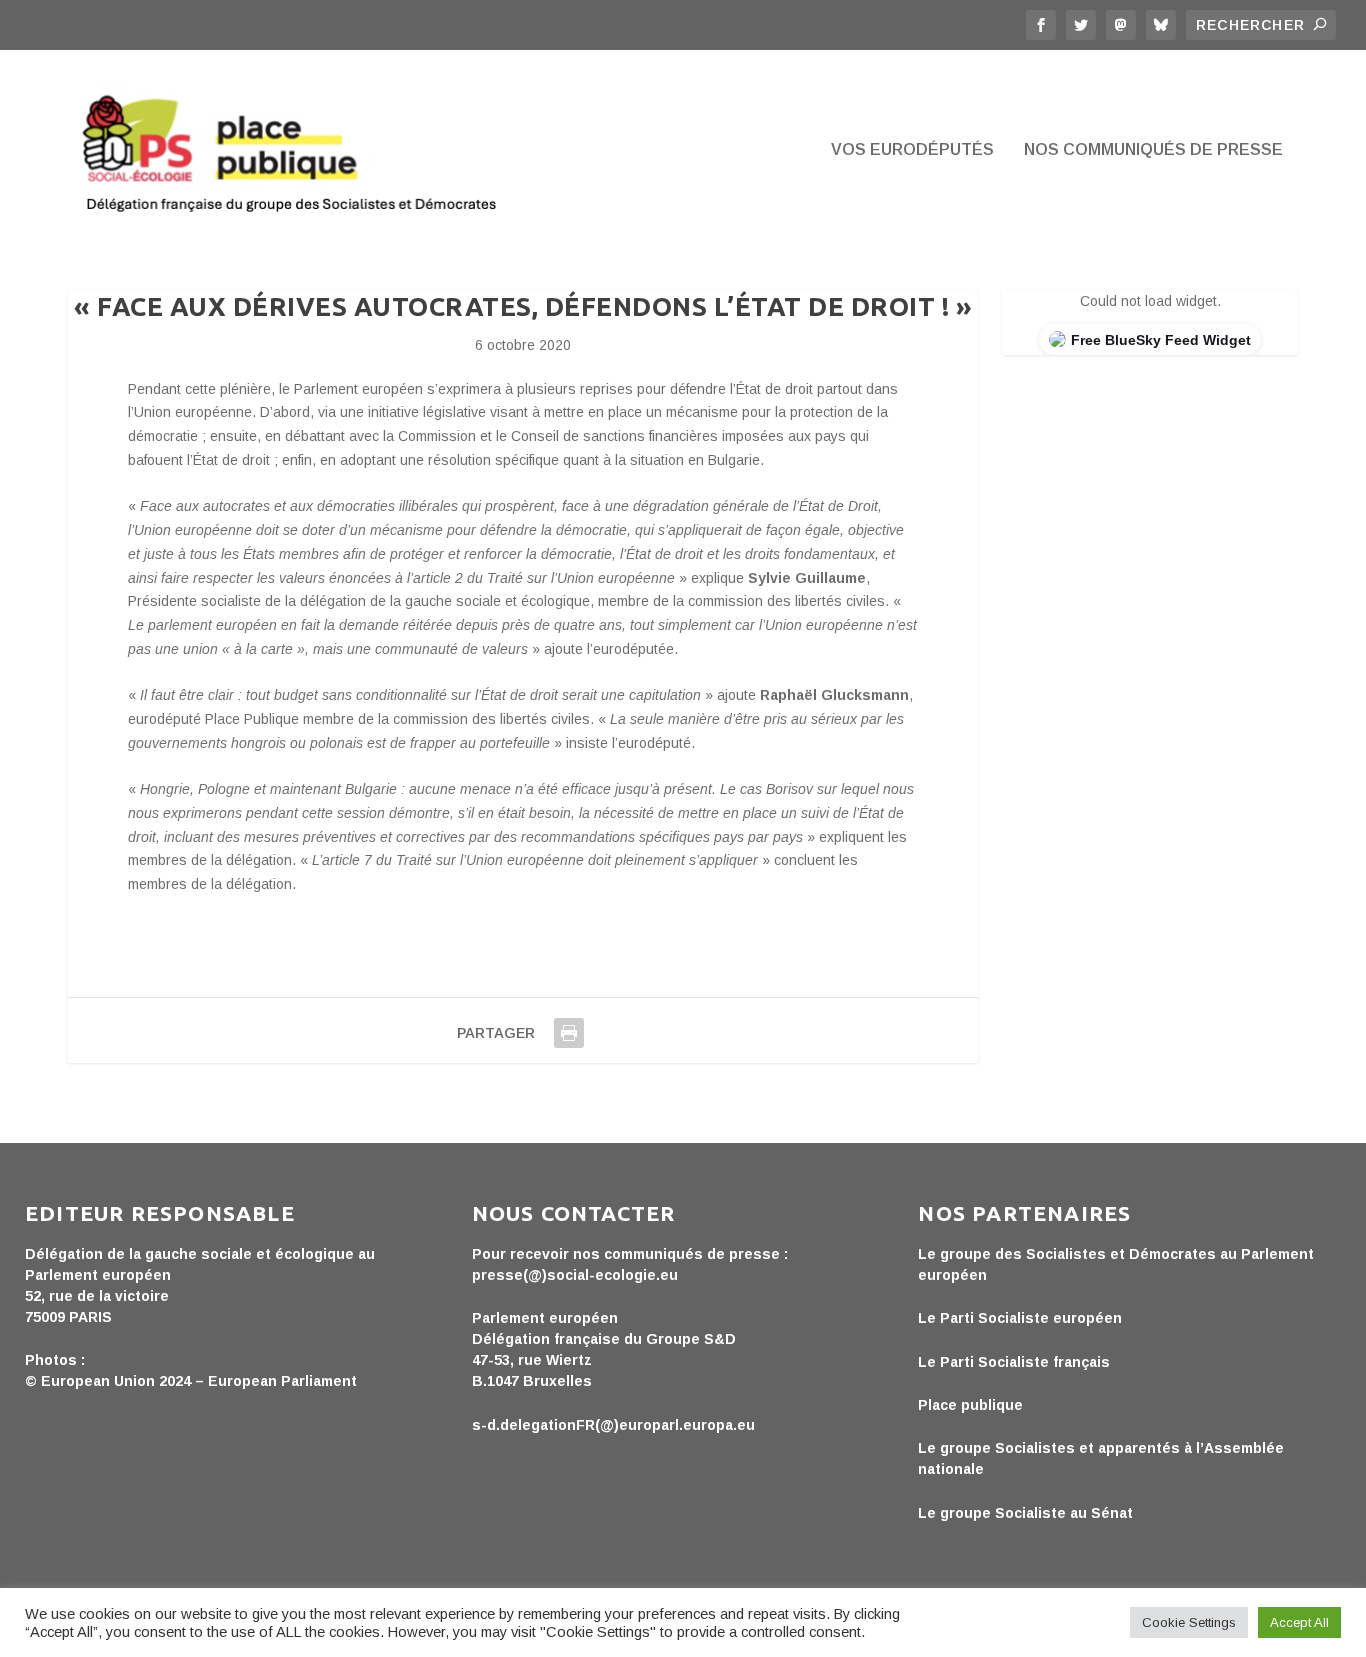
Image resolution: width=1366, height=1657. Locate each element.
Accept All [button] (1299, 1622)
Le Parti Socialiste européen (1020, 1318)
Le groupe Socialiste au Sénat (1025, 1513)
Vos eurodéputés (912, 150)
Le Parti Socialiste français (1014, 1362)
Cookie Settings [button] (1189, 1622)
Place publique (970, 1405)
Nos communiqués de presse (1153, 150)
